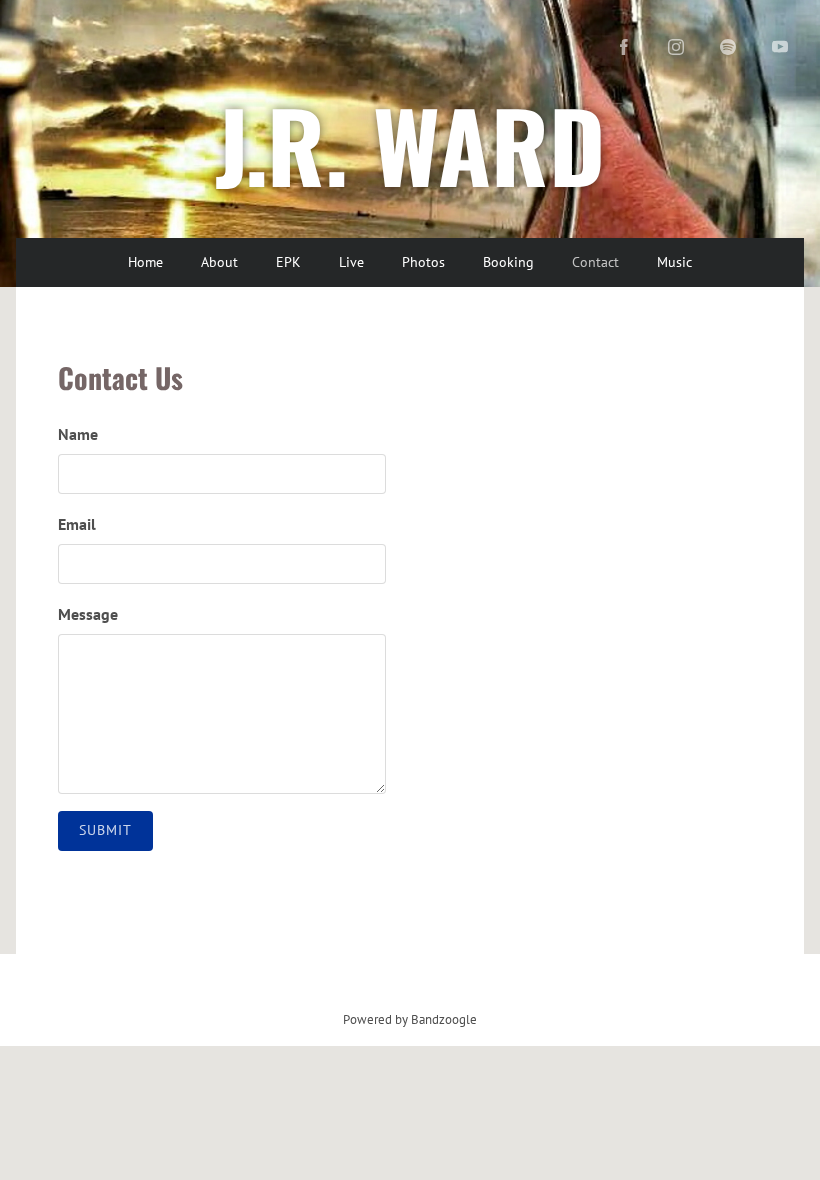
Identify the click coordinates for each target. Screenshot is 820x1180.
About (219, 262)
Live (351, 262)
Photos (423, 262)
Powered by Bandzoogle (410, 1019)
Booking (508, 262)
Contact (595, 262)
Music (674, 262)
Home (145, 262)
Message (88, 614)
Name (78, 434)
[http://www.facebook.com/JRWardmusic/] (624, 47)
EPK (288, 262)
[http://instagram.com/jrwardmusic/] (676, 47)
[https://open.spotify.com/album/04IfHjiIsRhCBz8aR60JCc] (728, 47)
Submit (105, 830)
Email (77, 524)
